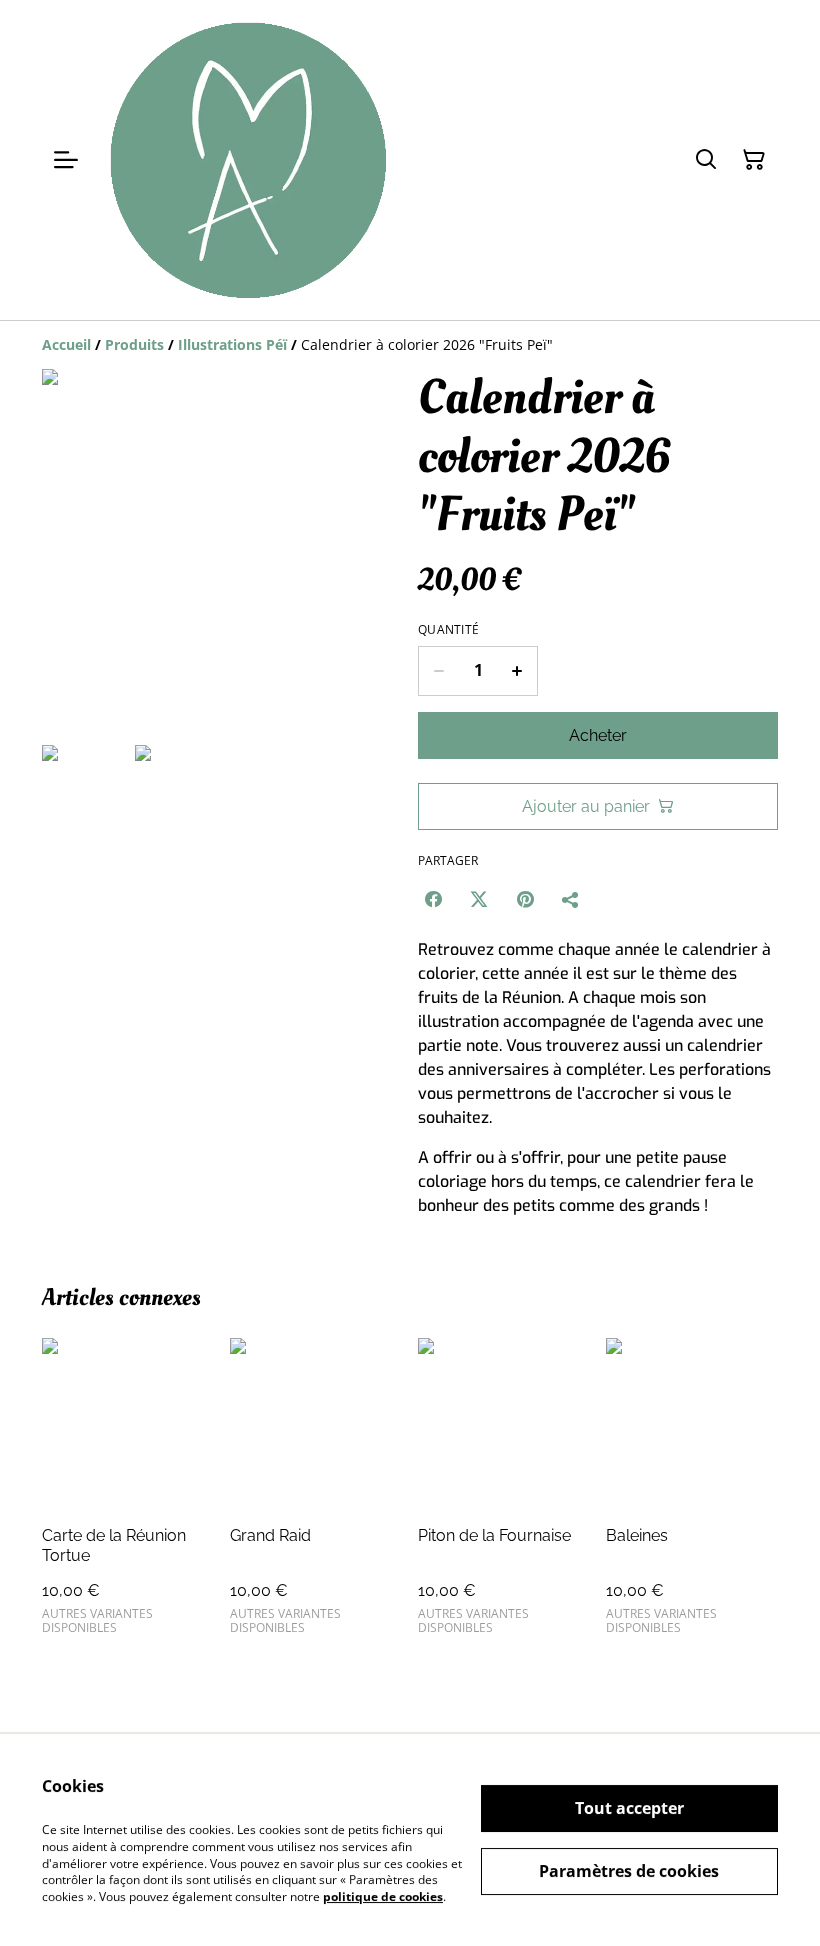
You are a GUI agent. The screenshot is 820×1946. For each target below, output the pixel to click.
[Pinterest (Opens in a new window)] (525, 899)
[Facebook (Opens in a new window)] (433, 899)
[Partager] (571, 899)
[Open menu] (66, 160)
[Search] (706, 160)
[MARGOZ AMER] (248, 160)
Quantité (448, 630)
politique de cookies (383, 1896)
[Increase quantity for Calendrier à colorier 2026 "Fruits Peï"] (517, 671)
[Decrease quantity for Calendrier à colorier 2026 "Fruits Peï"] (438, 671)
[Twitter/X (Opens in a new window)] (479, 899)
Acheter (598, 735)
